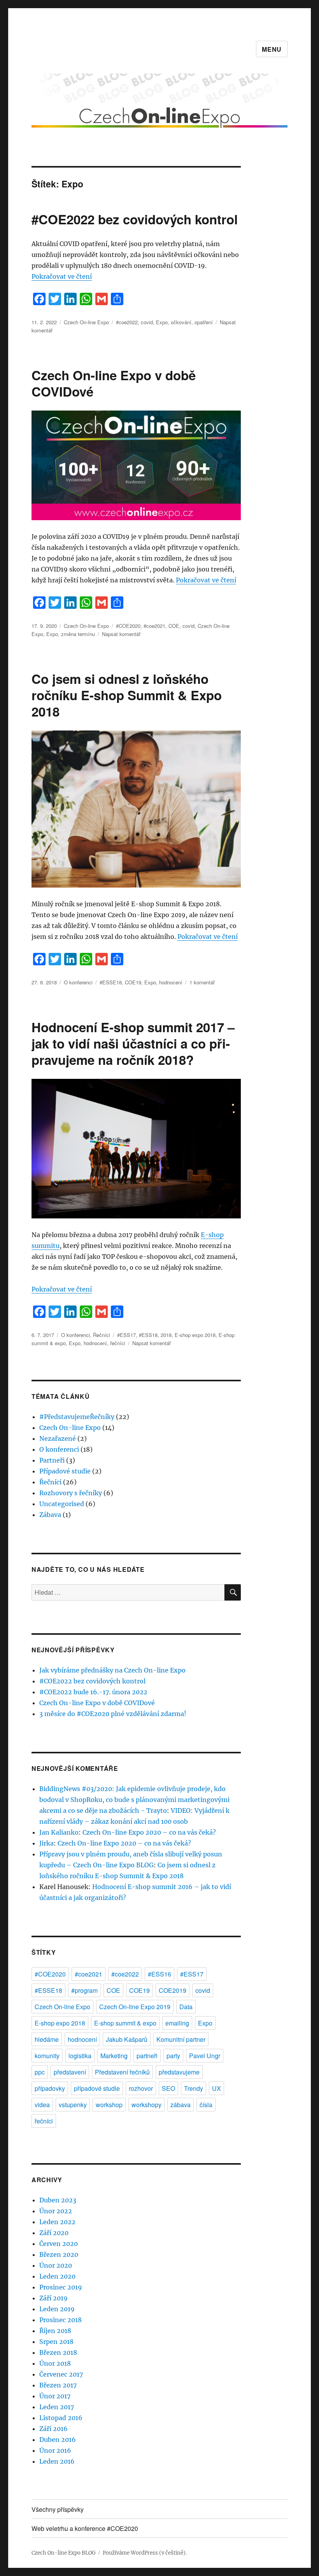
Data (186, 2007)
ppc (40, 2072)
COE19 (133, 982)
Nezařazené (58, 1438)
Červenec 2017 (61, 2374)
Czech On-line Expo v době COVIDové (114, 383)
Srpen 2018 (56, 2342)
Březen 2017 (58, 2385)
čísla (206, 2105)
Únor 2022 (56, 2211)
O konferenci (78, 982)
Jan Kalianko (59, 1832)
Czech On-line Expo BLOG (64, 2553)
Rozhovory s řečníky (71, 1493)
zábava (181, 2105)
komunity (47, 2056)
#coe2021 (154, 626)
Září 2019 (53, 2298)
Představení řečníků (122, 2072)
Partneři (52, 1460)
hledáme (47, 2039)
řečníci (118, 1343)
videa (42, 2105)
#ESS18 (148, 1335)
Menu (272, 49)
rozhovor (141, 2088)
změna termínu (78, 634)
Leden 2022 (57, 2222)
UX (216, 2088)
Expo (162, 322)
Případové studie (65, 1471)
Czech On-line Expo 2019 (135, 2007)
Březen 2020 (59, 2254)
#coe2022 (127, 322)
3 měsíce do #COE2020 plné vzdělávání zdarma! (113, 1714)
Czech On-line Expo (86, 322)
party (173, 2056)
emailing (177, 2023)
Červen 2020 (59, 2244)
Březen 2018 (58, 2352)
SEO (168, 2088)
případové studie (97, 2088)
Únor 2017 (55, 2396)
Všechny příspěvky (58, 2509)
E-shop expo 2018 (195, 1335)
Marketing (114, 2056)
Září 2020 (54, 2233)
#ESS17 (126, 1335)
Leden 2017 (57, 2407)
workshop (109, 2105)
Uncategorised (62, 1504)
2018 (166, 1335)
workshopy (146, 2105)
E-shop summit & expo (125, 2023)
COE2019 (173, 1990)
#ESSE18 (111, 982)
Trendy (194, 2088)
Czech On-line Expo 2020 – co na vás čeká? (149, 1832)
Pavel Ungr (205, 2056)
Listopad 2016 (61, 2418)
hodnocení (171, 982)
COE (174, 626)
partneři (147, 2056)
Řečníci (102, 1335)
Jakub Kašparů (127, 2039)
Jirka (46, 1843)
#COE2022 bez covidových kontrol (135, 219)
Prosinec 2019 (61, 2287)
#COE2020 (128, 626)
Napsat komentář (121, 634)
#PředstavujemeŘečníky (77, 1417)
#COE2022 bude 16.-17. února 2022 (93, 1692)
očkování (181, 322)
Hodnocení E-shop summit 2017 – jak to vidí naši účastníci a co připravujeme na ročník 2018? (133, 1043)
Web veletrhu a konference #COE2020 (85, 2528)
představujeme (179, 2072)
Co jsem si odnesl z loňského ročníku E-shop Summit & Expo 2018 (127, 695)
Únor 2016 (55, 2450)
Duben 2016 (58, 2440)
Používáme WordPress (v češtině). (145, 2553)
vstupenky (73, 2105)
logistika (80, 2056)
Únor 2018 (55, 2363)
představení (70, 2072)
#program (84, 1990)
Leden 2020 (57, 2276)
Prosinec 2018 (60, 2320)
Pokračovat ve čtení (62, 276)
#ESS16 (159, 1974)
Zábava (50, 1515)
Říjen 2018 (55, 2331)
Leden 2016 (57, 2461)
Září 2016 (53, 2429)
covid (147, 322)
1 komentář (202, 982)
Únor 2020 (56, 2265)
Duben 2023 (58, 2200)
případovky (50, 2088)
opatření (204, 322)
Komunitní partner (181, 2039)
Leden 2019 (57, 2309)
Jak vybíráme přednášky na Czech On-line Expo (112, 1670)
